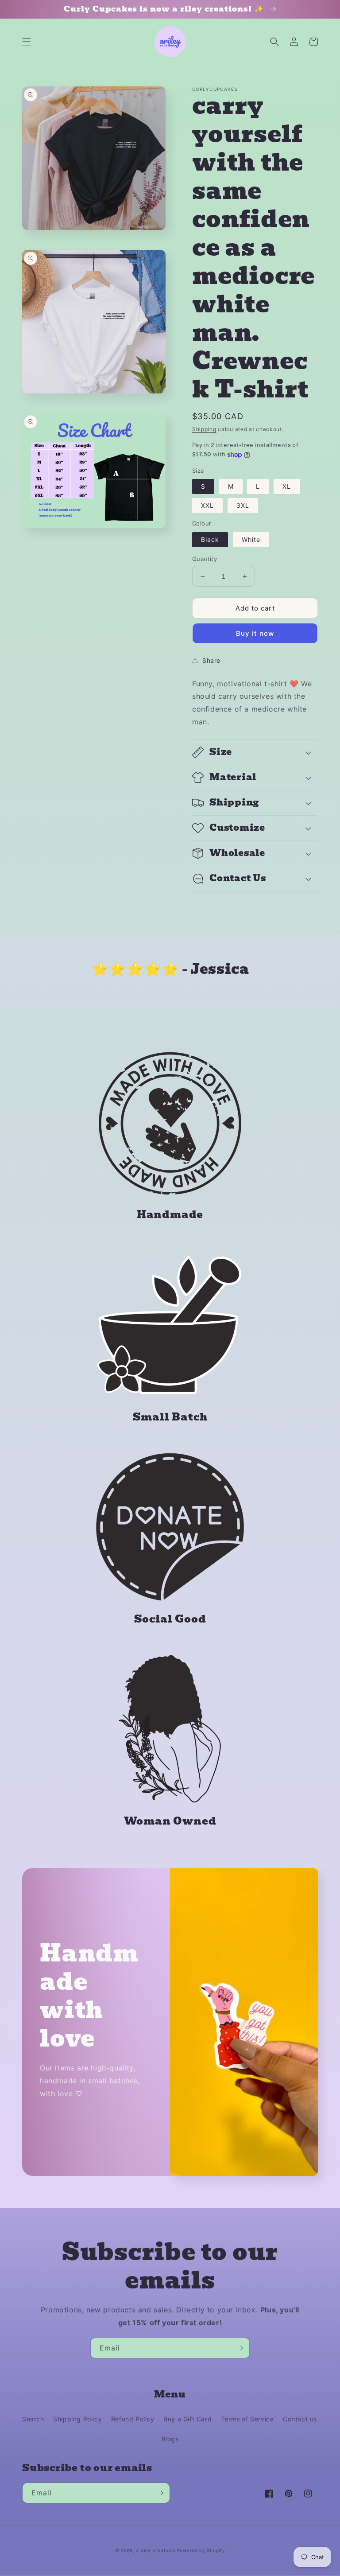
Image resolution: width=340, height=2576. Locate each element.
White (251, 539)
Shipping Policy (77, 2419)
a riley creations (156, 2550)
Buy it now (255, 633)
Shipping (204, 429)
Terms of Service (247, 2419)
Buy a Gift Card (187, 2419)
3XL (243, 505)
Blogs (170, 2439)
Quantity (205, 559)
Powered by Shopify (201, 2550)
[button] (27, 42)
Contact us (300, 2419)
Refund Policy (133, 2419)
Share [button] (211, 660)
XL (287, 486)
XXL (207, 505)
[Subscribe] (240, 2348)
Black (210, 539)
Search (33, 2419)
